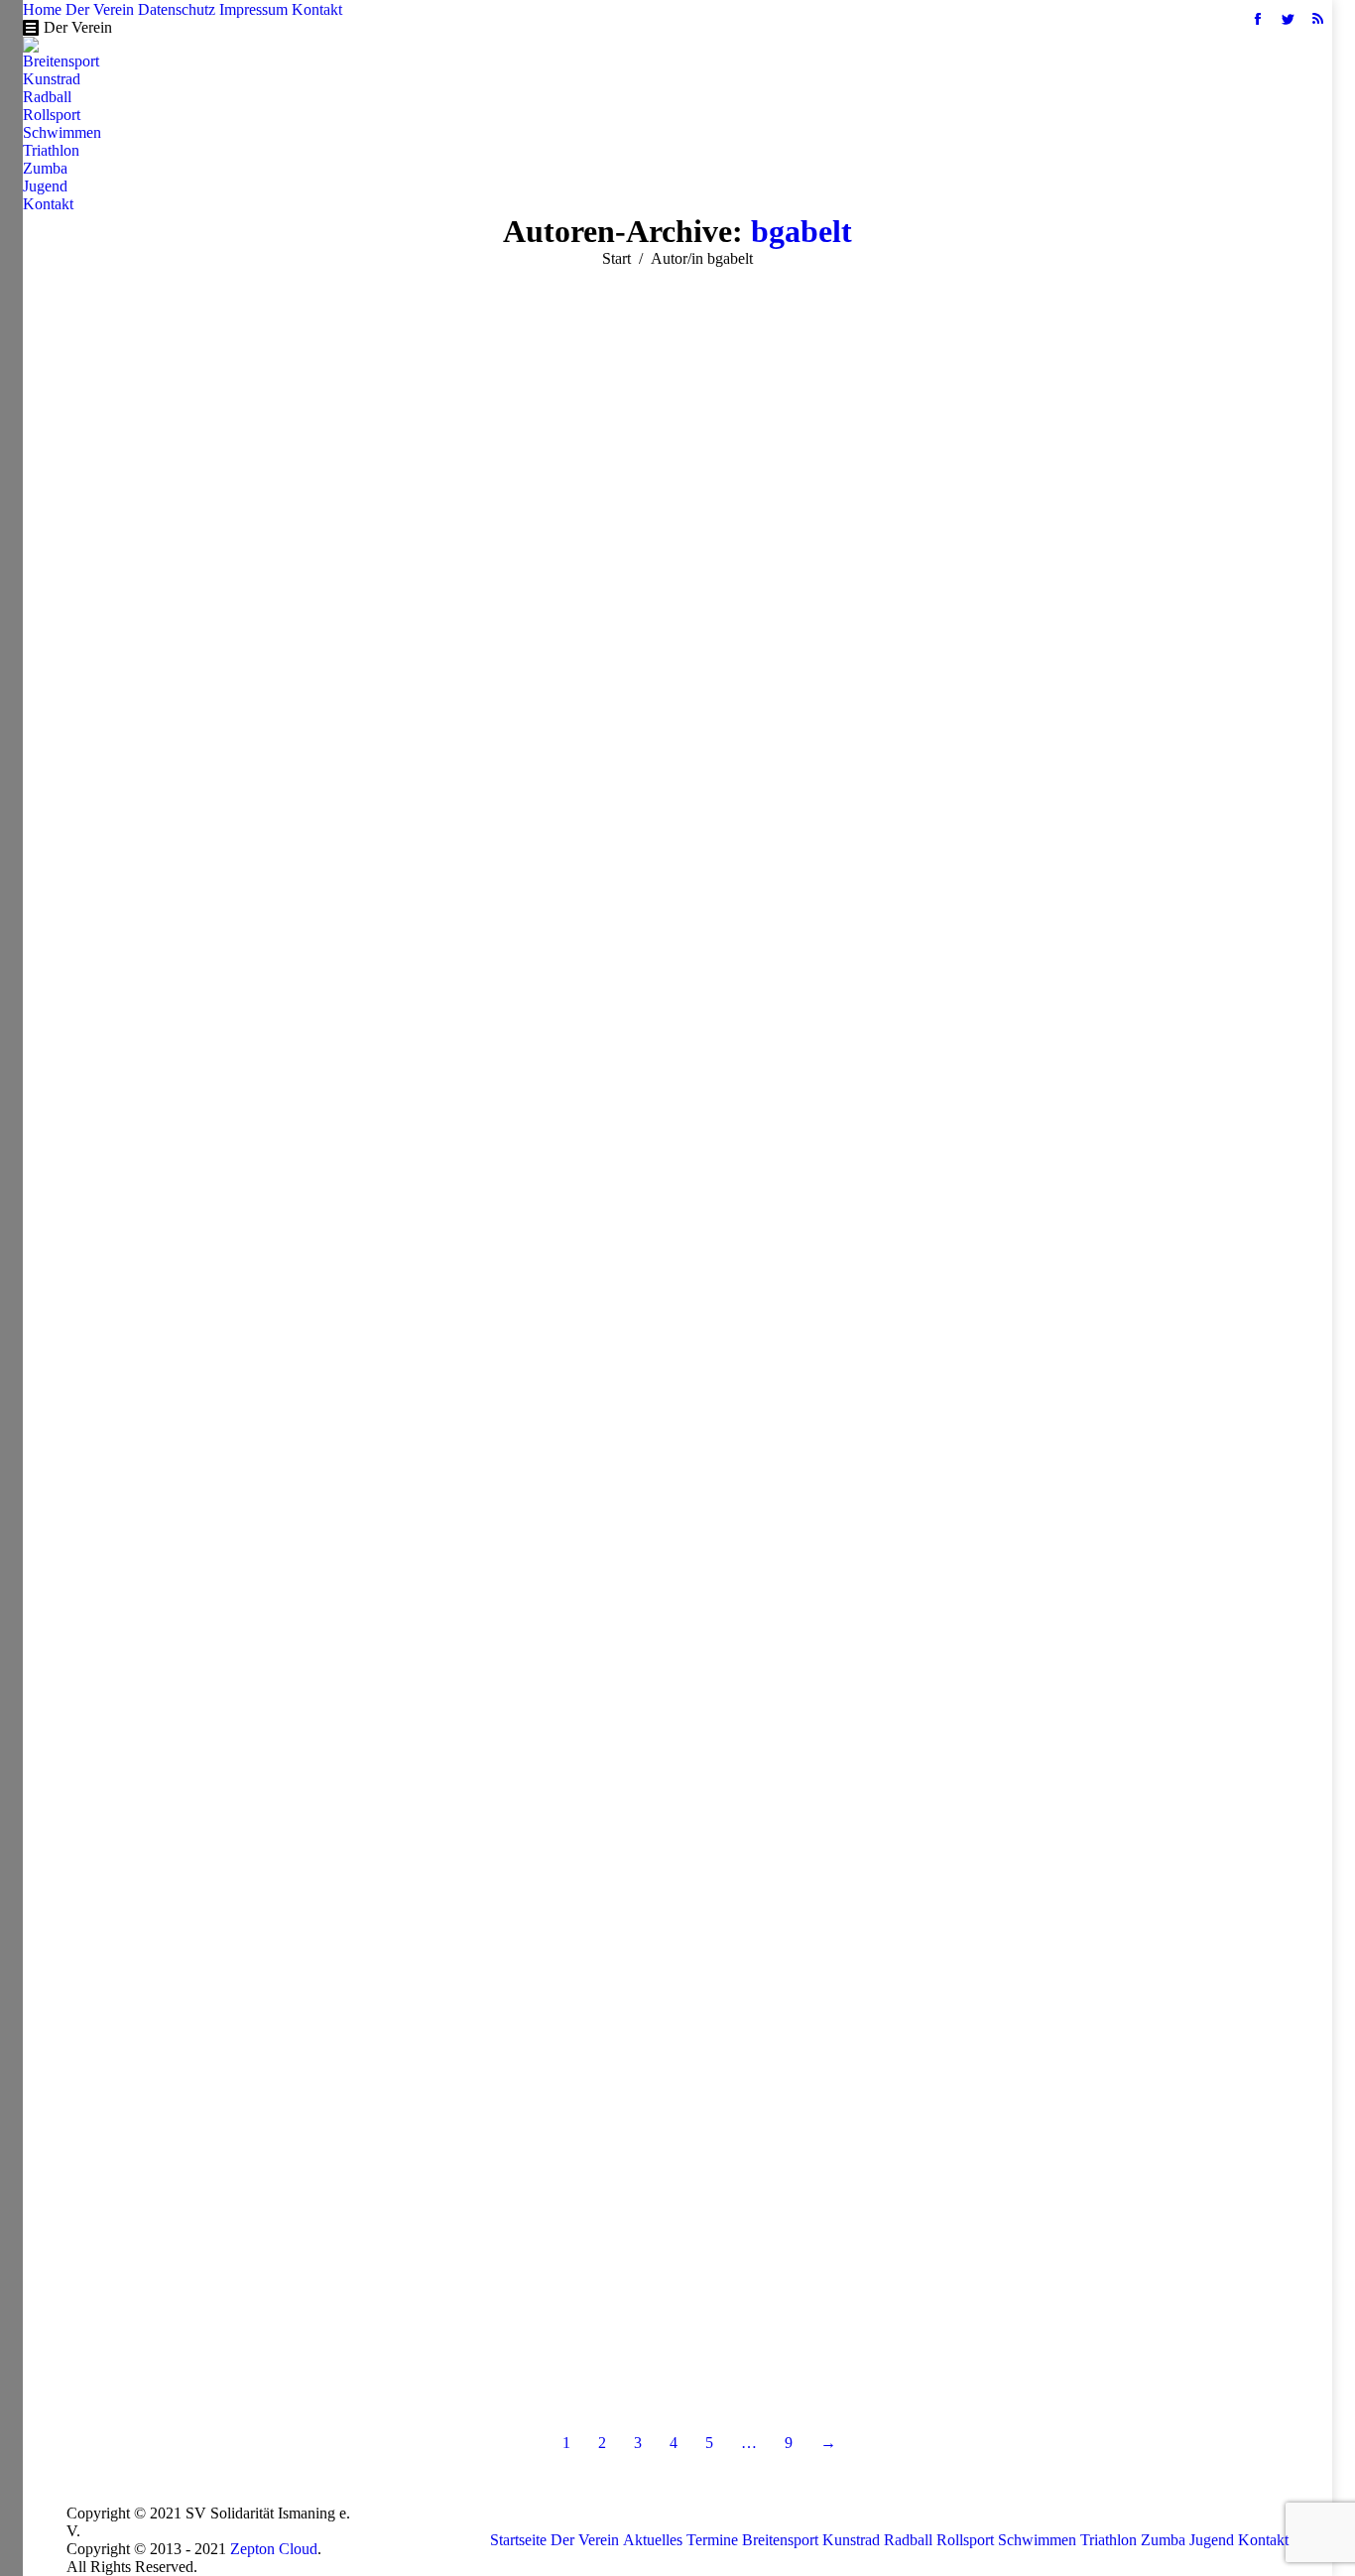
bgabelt (801, 231)
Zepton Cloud (274, 2549)
